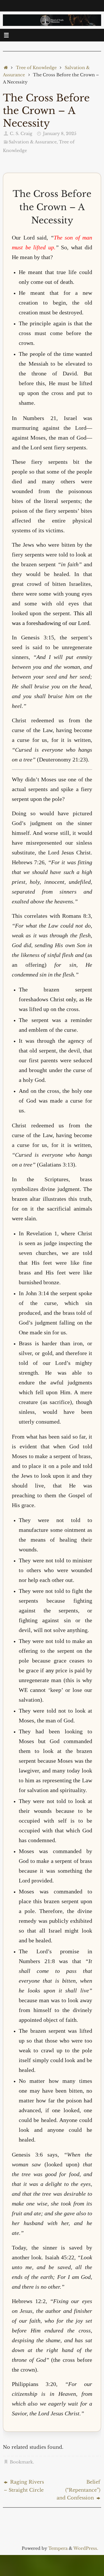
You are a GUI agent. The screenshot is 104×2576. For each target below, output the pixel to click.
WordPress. (86, 2548)
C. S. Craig (21, 134)
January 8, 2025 (60, 134)
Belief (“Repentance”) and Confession (78, 2490)
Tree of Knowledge (36, 68)
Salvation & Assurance (33, 142)
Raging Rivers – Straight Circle (24, 2486)
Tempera (58, 2548)
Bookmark (21, 2462)
